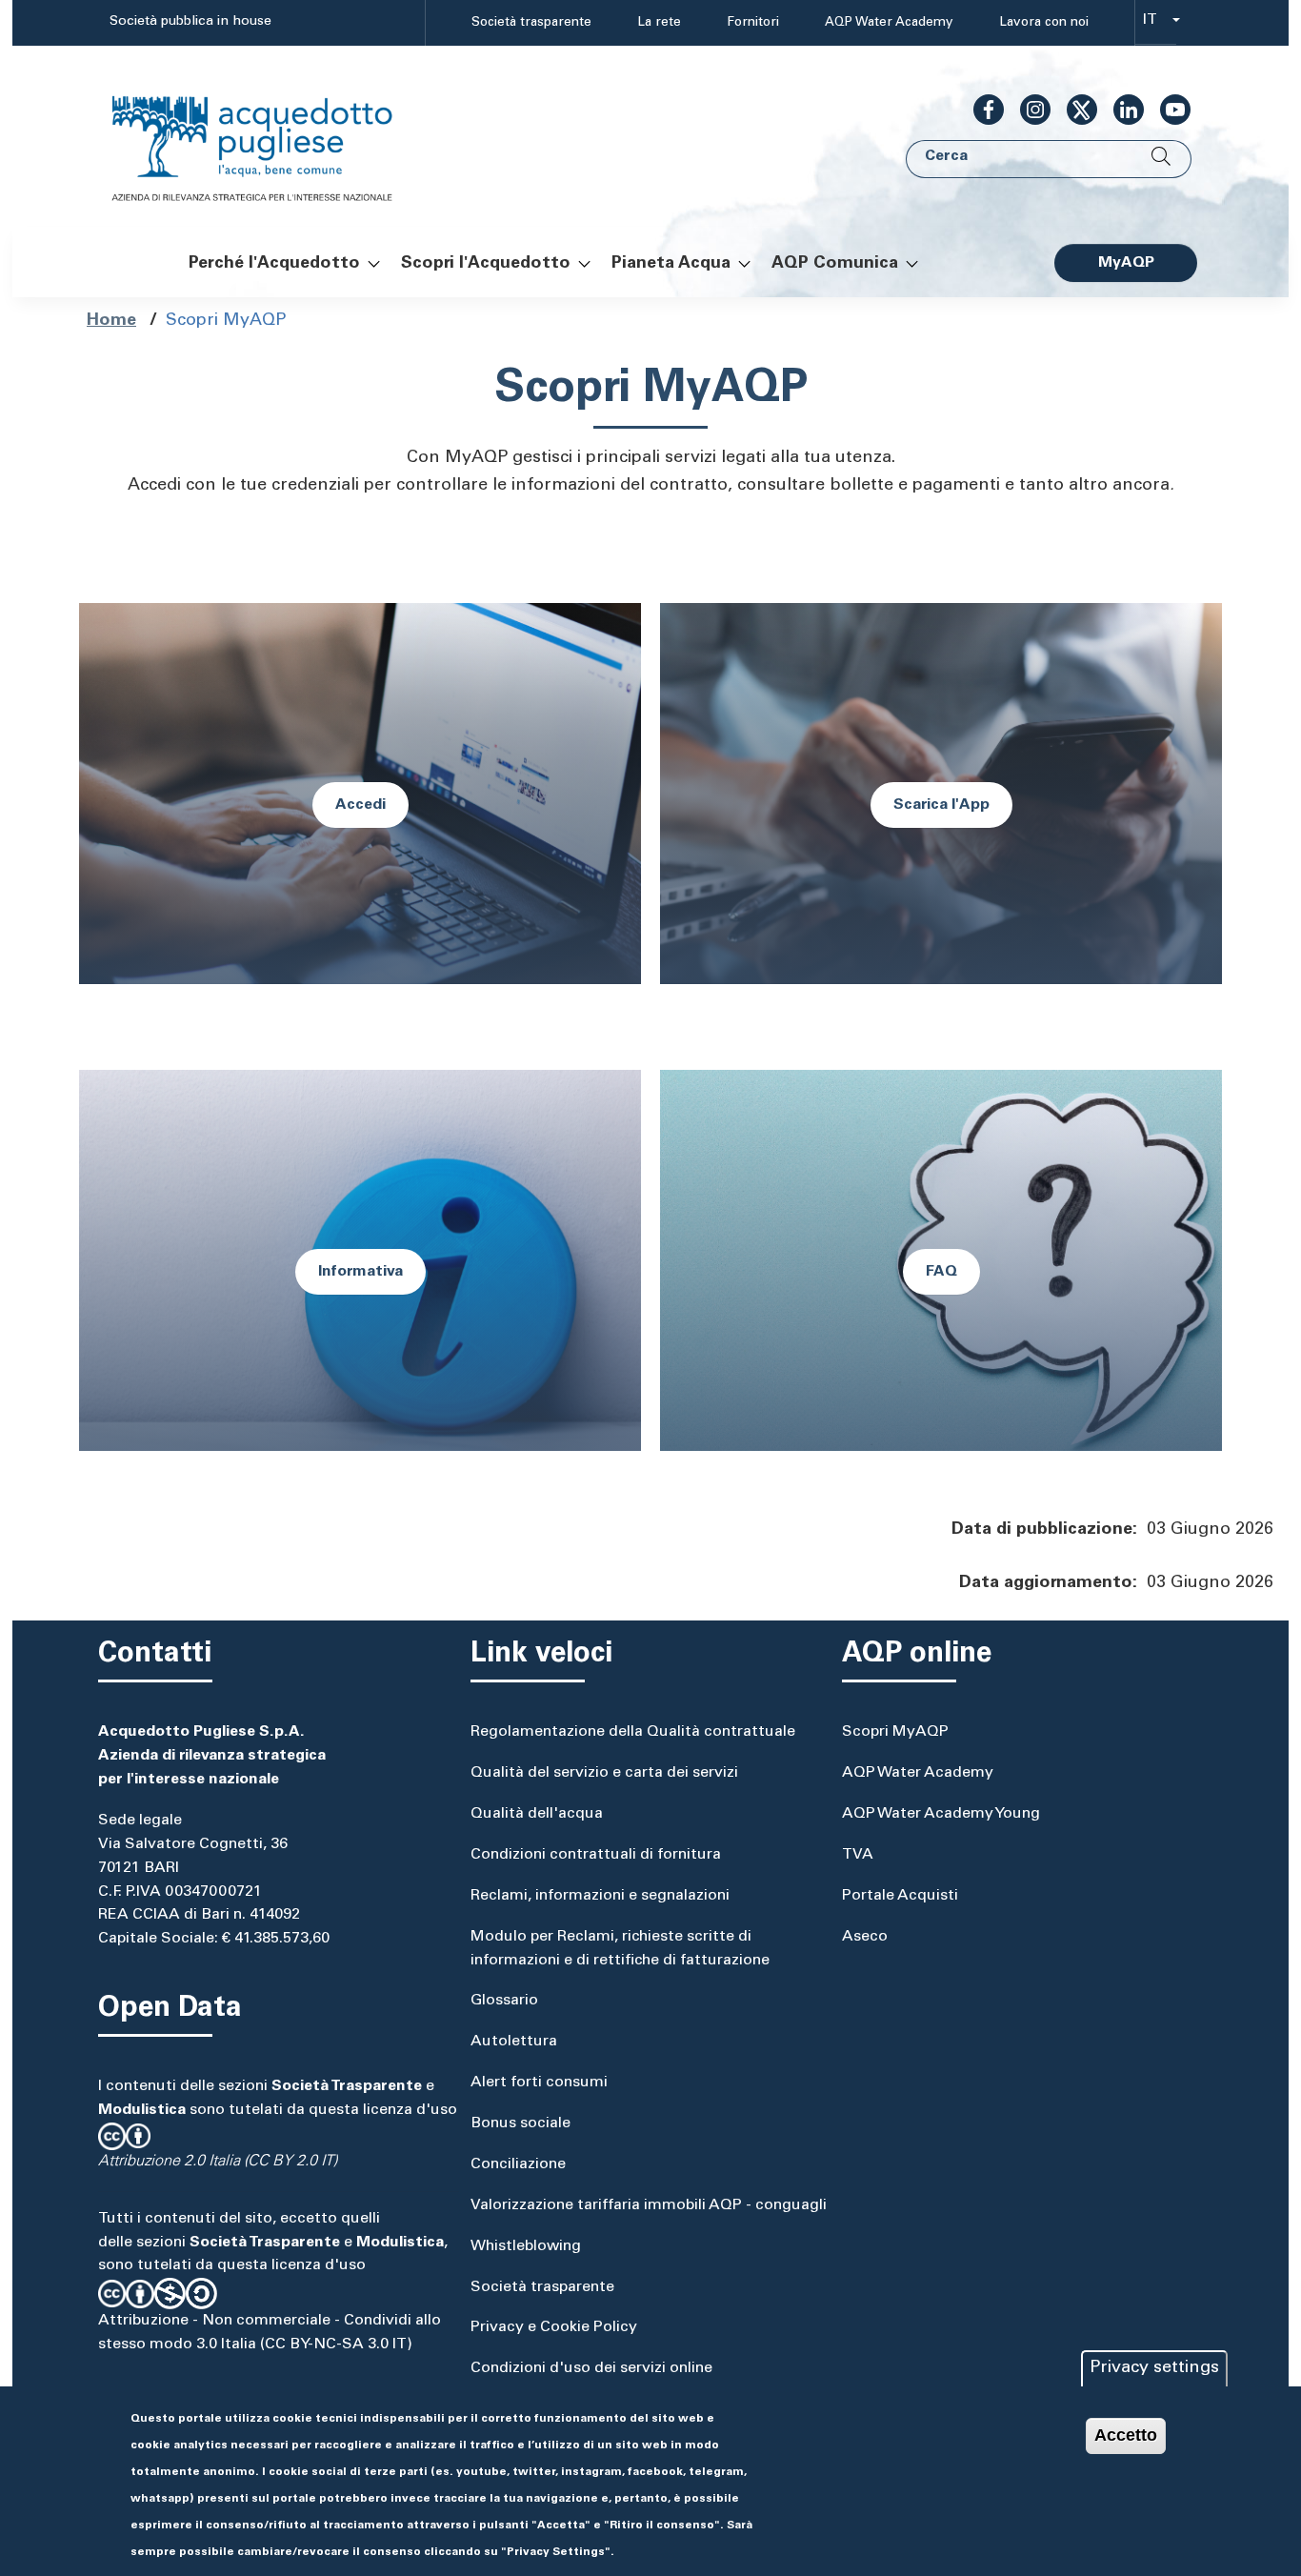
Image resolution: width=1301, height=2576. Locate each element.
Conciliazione (518, 2164)
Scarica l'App (941, 805)
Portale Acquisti (900, 1896)
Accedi (360, 805)
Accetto (1126, 2435)
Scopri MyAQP (895, 1732)
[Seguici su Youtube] (1168, 110)
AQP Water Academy (889, 23)
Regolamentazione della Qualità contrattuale (633, 1732)
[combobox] (1156, 23)
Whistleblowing (526, 2246)
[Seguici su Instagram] (1028, 110)
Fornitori (753, 23)
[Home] (271, 137)
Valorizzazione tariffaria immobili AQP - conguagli (649, 2205)
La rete (659, 23)
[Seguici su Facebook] (981, 110)
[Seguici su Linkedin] (1121, 110)
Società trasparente (531, 23)
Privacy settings (1154, 2368)
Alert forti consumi (539, 2083)
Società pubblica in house (190, 22)
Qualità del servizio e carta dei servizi (604, 1773)
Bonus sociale (520, 2123)
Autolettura (514, 2042)
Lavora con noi (1044, 23)
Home (111, 321)
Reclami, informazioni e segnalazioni (600, 1896)
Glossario (504, 2001)
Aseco (865, 1937)
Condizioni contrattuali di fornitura (596, 1855)
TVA (858, 1855)
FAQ (941, 1272)
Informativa (360, 1272)
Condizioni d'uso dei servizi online (591, 2368)
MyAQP (1126, 263)
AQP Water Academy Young (941, 1814)
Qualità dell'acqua (537, 1814)
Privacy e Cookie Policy (554, 2327)
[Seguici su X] (1074, 110)
